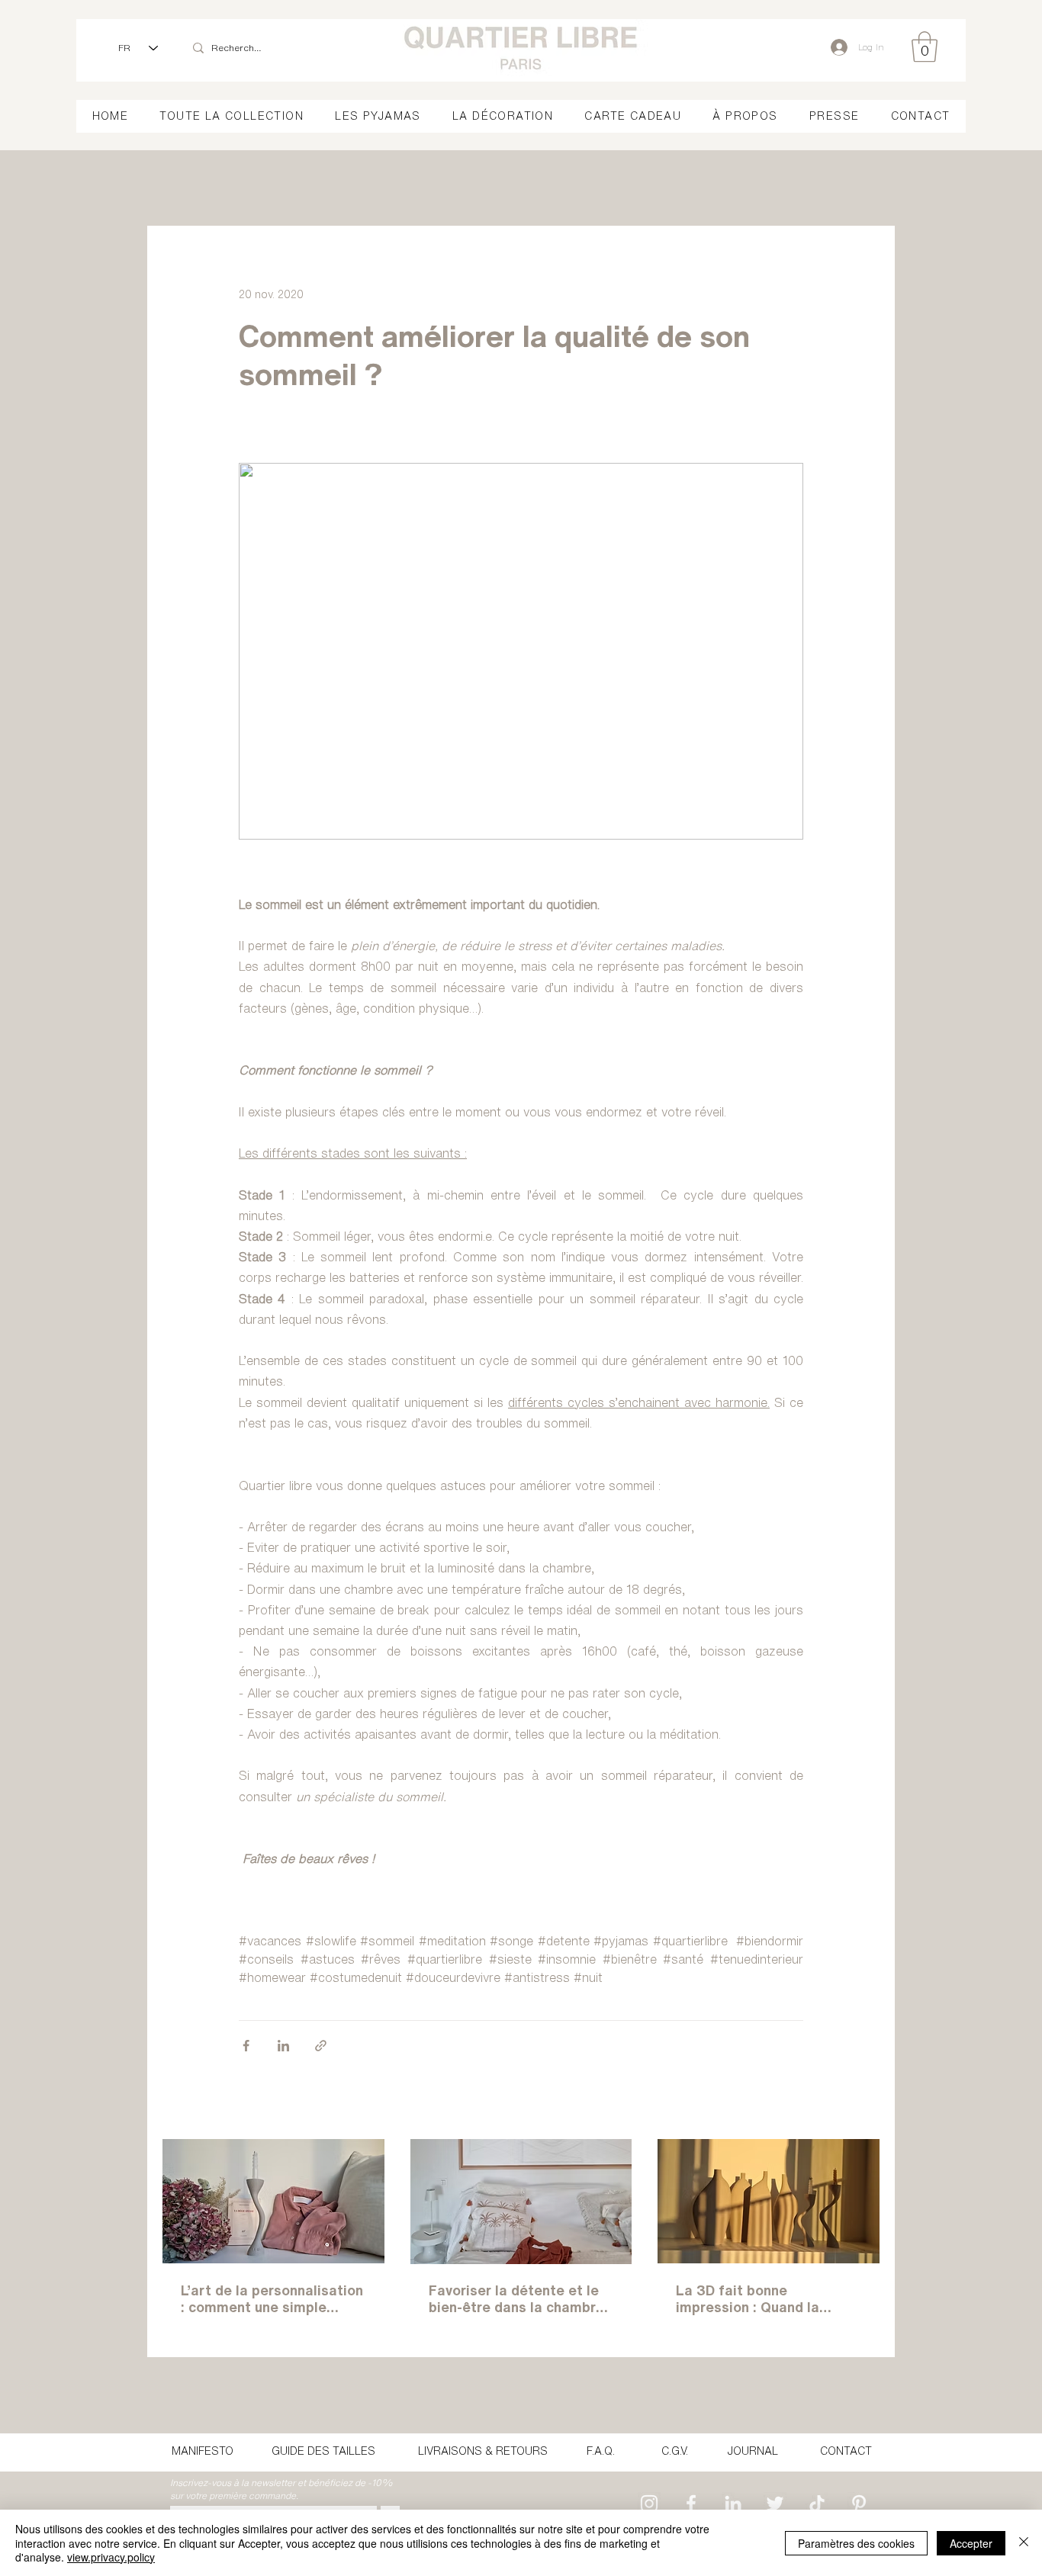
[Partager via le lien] (321, 2046)
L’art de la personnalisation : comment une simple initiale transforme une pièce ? (272, 2299)
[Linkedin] (733, 2504)
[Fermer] (1024, 2543)
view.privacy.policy (111, 2557)
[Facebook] (691, 2504)
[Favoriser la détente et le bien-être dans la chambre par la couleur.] (521, 2202)
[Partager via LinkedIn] (283, 2046)
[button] (925, 47)
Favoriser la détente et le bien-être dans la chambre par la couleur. (516, 2299)
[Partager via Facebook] (246, 2046)
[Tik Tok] (817, 2504)
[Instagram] (649, 2504)
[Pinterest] (859, 2504)
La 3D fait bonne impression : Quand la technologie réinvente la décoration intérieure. (756, 2299)
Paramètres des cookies (856, 2543)
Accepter (971, 2543)
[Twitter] (775, 2504)
